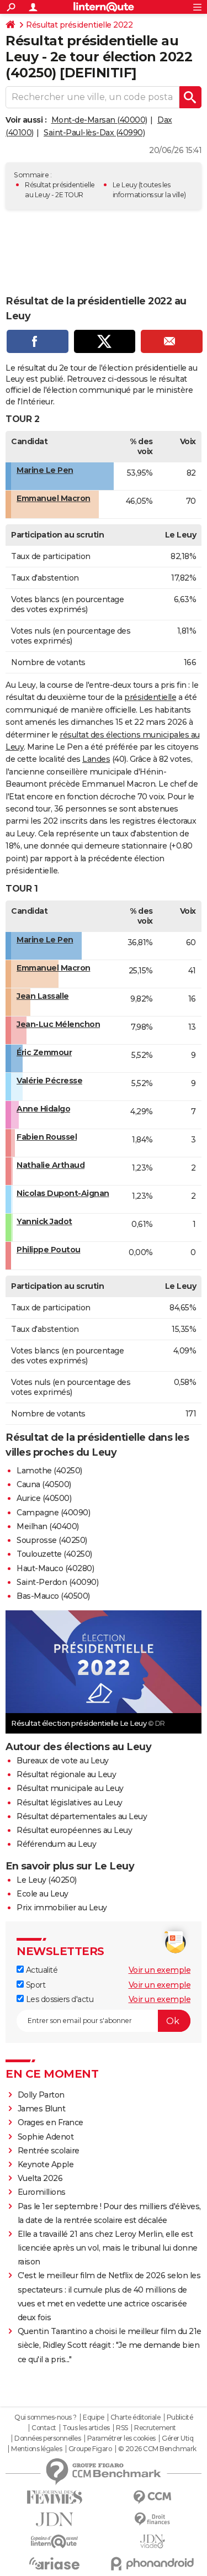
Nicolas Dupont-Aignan (63, 1193)
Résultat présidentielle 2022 (79, 25)
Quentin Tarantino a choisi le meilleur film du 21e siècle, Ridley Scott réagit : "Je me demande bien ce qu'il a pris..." (110, 2345)
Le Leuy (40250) (47, 1880)
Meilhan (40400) (48, 1526)
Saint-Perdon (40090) (57, 1582)
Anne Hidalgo (43, 1109)
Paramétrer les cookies (121, 2438)
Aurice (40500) (44, 1498)
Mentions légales (36, 2449)
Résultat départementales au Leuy (82, 1816)
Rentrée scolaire (49, 2151)
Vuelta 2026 (40, 2178)
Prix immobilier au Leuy (62, 1908)
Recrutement (155, 2428)
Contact (44, 2428)
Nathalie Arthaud (51, 1165)
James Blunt (42, 2109)
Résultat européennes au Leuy (74, 1830)
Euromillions (42, 2192)
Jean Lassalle (43, 996)
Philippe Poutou (49, 1250)
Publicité (180, 2417)
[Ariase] (55, 2563)
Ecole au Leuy (43, 1894)
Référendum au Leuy (56, 1844)
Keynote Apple (46, 2164)
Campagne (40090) (53, 1513)
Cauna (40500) (44, 1484)
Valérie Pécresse (49, 1081)
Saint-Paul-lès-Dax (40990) (94, 133)
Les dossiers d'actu (59, 1999)
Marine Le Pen (45, 470)
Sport (34, 1985)
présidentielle (150, 697)
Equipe (93, 2417)
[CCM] (153, 2497)
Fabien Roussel (47, 1137)
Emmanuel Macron (54, 498)
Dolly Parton (41, 2095)
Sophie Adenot (46, 2137)
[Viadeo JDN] (153, 2541)
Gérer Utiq (177, 2438)
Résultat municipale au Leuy (70, 1788)
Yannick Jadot (44, 1221)
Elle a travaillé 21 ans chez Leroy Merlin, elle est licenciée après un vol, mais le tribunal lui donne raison (108, 2248)
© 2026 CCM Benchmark (157, 2449)
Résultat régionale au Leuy (66, 1774)
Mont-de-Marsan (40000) (99, 120)
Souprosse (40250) (52, 1540)
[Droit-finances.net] (153, 2519)
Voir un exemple (160, 1970)
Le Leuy (125, 185)
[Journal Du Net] (55, 2519)
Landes (96, 759)
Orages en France (51, 2122)
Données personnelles (47, 2438)
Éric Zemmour (44, 1052)
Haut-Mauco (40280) (55, 1568)
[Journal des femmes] (55, 2497)
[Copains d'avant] (55, 2541)
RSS (122, 2428)
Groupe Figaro (90, 2449)
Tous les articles (86, 2428)
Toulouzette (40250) (54, 1554)
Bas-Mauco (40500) (53, 1596)
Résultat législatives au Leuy (70, 1803)
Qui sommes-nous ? (46, 2417)
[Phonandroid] (153, 2564)
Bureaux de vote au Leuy (63, 1761)
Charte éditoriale (136, 2417)
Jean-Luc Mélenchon (58, 1024)
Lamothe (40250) (49, 1471)
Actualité (41, 1970)
